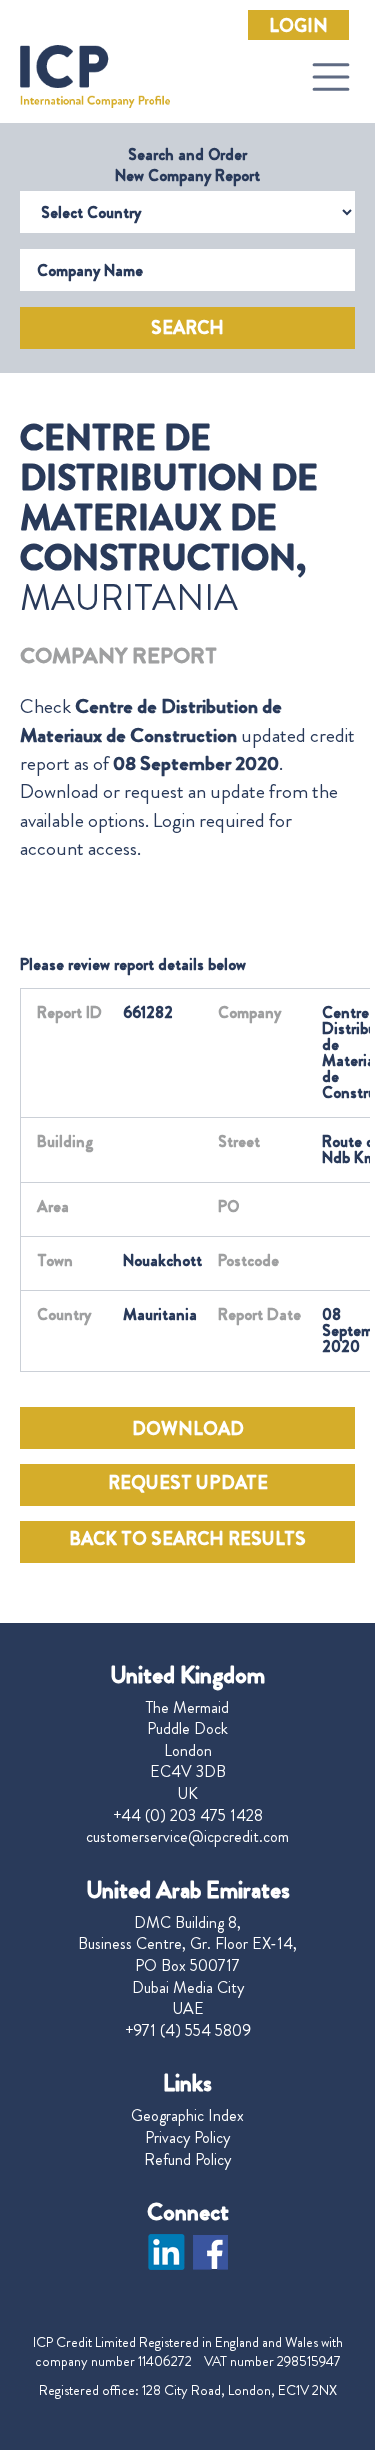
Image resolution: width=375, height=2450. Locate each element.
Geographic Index (187, 2116)
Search (187, 328)
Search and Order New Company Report (187, 165)
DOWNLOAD (188, 1429)
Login (298, 26)
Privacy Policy (187, 2138)
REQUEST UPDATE (188, 1483)
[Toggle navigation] (331, 77)
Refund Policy (187, 2160)
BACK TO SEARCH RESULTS (187, 1539)
